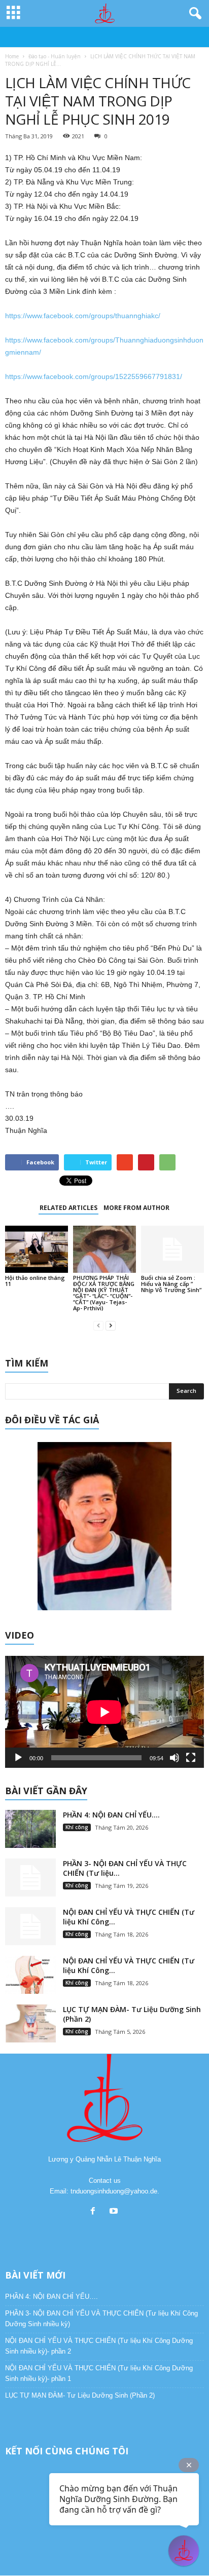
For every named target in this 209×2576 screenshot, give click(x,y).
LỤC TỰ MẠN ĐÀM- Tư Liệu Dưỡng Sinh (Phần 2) (80, 2395)
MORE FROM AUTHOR (136, 1208)
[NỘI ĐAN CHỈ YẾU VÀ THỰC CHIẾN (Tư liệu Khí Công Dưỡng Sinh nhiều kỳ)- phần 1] (30, 1975)
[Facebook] (95, 2212)
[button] (193, 14)
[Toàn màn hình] (191, 1758)
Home (12, 56)
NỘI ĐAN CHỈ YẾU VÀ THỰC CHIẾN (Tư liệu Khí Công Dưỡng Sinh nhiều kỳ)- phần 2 (99, 2346)
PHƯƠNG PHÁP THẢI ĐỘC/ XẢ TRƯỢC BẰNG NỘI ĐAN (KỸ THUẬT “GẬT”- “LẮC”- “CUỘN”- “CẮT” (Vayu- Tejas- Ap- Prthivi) (104, 1293)
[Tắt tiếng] (175, 1758)
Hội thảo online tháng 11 (35, 1281)
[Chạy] (18, 1758)
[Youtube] (115, 2212)
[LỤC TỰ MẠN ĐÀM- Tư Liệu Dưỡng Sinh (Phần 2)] (30, 2023)
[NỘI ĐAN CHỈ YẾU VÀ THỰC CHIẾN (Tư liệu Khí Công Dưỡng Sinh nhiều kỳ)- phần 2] (30, 1926)
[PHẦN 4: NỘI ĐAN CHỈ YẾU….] (30, 1829)
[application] (104, 1712)
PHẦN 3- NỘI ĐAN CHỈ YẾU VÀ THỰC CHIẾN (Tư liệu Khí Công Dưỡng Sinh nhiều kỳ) (101, 2319)
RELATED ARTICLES (68, 1208)
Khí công (77, 1827)
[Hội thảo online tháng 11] (37, 1249)
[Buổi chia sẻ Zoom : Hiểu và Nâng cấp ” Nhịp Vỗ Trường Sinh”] (172, 1249)
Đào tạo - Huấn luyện (55, 56)
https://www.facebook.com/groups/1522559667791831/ (94, 376)
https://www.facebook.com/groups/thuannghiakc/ (83, 316)
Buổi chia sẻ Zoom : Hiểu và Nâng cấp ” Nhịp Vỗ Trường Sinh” (171, 1284)
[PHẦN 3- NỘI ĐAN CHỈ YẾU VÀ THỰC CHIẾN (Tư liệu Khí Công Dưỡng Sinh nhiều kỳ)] (30, 1878)
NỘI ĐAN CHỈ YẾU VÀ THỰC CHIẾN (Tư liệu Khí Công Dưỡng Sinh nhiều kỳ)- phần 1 (99, 2373)
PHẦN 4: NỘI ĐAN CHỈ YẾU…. (111, 1815)
